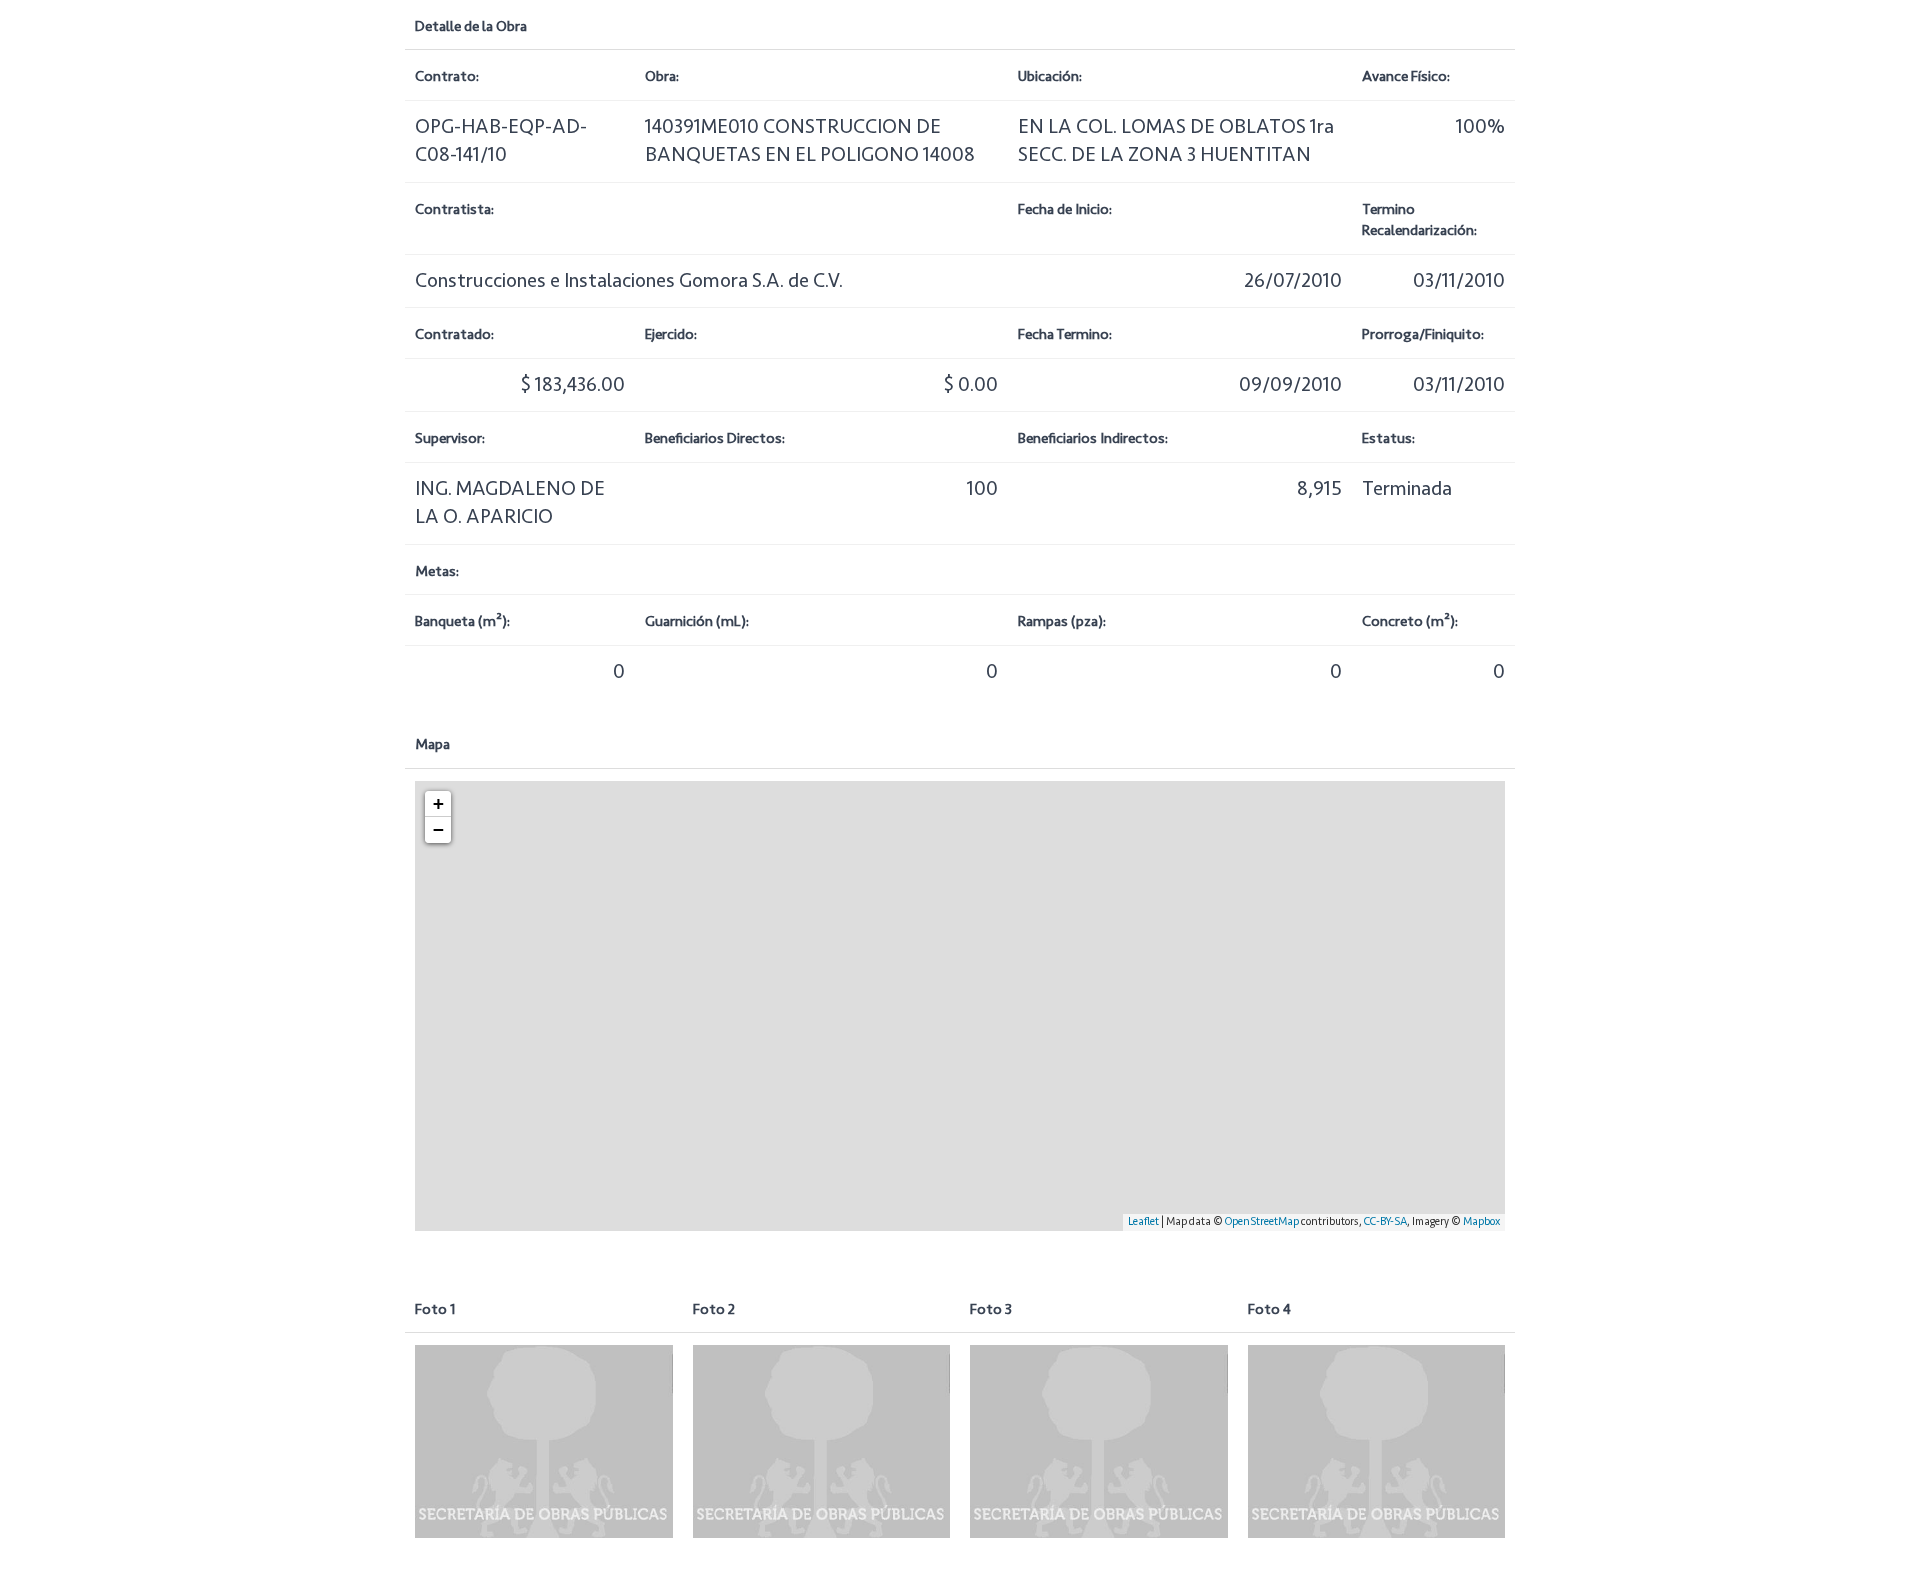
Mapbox (1481, 1221)
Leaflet (1143, 1221)
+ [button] (438, 803)
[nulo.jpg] (822, 1441)
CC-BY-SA (1385, 1221)
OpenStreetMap (1262, 1221)
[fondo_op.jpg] (544, 1441)
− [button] (438, 829)
